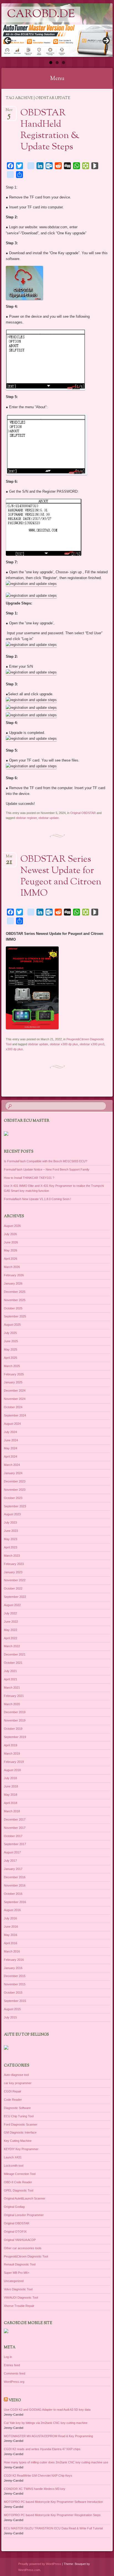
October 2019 (13, 1729)
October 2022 (13, 1588)
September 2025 (15, 1316)
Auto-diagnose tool (16, 2075)
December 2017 (15, 1819)
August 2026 (12, 1226)
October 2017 (13, 1836)
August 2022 (12, 1605)
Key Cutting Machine (18, 2141)
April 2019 (11, 1745)
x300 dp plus (14, 1049)
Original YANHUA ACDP (20, 2240)
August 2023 (12, 1514)
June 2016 (11, 1927)
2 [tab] (57, 63)
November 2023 (15, 1490)
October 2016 (13, 1894)
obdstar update (49, 818)
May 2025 (11, 1349)
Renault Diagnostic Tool (20, 2264)
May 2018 (11, 1795)
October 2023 (13, 1498)
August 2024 (12, 1424)
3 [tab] (64, 63)
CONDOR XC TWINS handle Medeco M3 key (35, 2489)
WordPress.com (29, 2570)
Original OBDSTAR (83, 813)
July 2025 (10, 1333)
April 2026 (11, 1259)
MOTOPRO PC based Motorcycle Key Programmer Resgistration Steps (52, 2515)
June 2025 (11, 1341)
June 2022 (11, 1622)
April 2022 (11, 1638)
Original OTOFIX (15, 2232)
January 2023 (13, 1572)
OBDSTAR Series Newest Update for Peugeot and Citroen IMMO (61, 876)
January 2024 (13, 1473)
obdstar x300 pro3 (92, 1044)
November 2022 (15, 1580)
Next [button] (106, 41)
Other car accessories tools (23, 2248)
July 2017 (10, 1861)
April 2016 (11, 1943)
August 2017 (12, 1852)
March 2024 (12, 1465)
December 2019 (15, 1712)
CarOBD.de (41, 14)
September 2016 (15, 1902)
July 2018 (10, 1778)
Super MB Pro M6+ (17, 2273)
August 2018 (12, 1770)
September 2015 (15, 2001)
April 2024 (11, 1457)
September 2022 (15, 1597)
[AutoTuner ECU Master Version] (57, 41)
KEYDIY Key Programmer (21, 2149)
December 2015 (15, 1976)
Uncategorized (14, 2281)
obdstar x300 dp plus (64, 1044)
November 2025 (15, 1300)
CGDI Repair (13, 2091)
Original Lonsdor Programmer (24, 2215)
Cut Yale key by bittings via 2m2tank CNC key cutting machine (46, 2423)
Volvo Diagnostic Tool (18, 2289)
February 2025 (14, 1374)
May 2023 (11, 1539)
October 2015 (13, 1993)
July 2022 (10, 1613)
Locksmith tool (14, 2166)
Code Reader (13, 2100)
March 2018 (12, 1811)
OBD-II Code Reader (18, 2182)
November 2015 (15, 1984)
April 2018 (11, 1803)
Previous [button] (8, 41)
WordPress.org (14, 2382)
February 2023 (14, 1564)
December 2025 (15, 1292)
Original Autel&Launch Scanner (25, 2198)
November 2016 (15, 1885)
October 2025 (13, 1308)
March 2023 (12, 1556)
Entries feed (12, 2365)
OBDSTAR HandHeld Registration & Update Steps (50, 130)
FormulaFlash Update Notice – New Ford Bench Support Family (47, 1169)
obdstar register (26, 818)
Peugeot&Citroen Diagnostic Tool (26, 2256)
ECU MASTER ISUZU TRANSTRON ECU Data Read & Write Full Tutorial (53, 2528)
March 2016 (12, 1951)
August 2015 (12, 2009)
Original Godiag (14, 2207)
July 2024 (10, 1432)
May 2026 (11, 1250)
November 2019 (15, 1720)
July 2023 (10, 1522)
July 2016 (10, 1918)
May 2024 (11, 1448)
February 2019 (14, 1762)
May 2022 (11, 1630)
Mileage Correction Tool (20, 2174)
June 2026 (11, 1242)
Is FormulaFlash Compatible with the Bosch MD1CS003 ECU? (46, 1161)
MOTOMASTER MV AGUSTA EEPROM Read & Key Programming (48, 2436)
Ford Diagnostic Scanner (21, 2124)
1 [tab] (51, 63)
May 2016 (11, 1935)
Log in (8, 2357)
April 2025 (11, 1358)
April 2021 (11, 1679)
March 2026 (12, 1267)
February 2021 (14, 1696)
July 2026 (10, 1234)
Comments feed (15, 2373)
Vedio (15, 2400)
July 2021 (10, 1671)
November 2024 (15, 1399)
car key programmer (18, 2083)
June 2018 (11, 1786)
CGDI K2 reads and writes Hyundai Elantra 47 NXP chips (42, 2449)
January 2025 (13, 1382)
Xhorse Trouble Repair (19, 2306)
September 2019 (15, 1737)
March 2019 (12, 1753)
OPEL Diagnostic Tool (19, 2190)
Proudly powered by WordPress (40, 2564)
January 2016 (13, 1968)
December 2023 (15, 1481)
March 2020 (12, 1704)
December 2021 (15, 1654)
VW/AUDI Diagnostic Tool (21, 2298)
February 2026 (14, 1275)
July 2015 (10, 2017)
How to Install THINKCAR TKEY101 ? (29, 1178)
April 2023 (11, 1547)
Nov (9, 112)
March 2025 (12, 1366)
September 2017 (15, 1844)
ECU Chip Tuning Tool (19, 2116)
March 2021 (12, 1688)
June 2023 (11, 1531)
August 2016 (12, 1910)
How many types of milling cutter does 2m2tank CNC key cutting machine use (56, 2462)
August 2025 (12, 1325)
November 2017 (15, 1828)
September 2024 (15, 1415)
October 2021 (13, 1663)
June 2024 (11, 1440)
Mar (9, 858)
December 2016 (15, 1877)
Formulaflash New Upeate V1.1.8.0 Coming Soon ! (37, 1199)
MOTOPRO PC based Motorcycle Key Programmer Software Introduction (53, 2502)
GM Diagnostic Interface (20, 2132)
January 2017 (13, 1869)
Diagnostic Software (17, 2108)
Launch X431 (13, 2157)
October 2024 (13, 1407)
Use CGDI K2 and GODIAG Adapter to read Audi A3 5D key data (47, 2410)
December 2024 (15, 1391)
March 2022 (12, 1646)
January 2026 (13, 1283)
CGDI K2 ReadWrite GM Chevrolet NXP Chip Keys (38, 2476)
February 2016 (14, 1960)
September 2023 (15, 1506)
